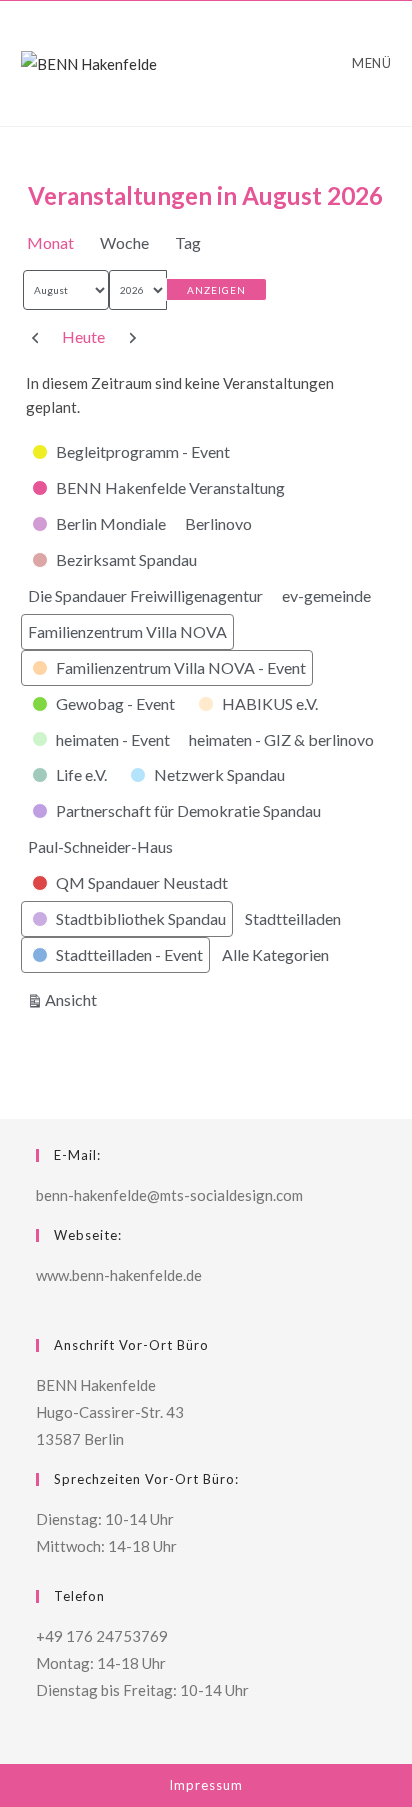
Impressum (206, 1785)
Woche (124, 242)
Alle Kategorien (275, 954)
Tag (188, 242)
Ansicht (74, 999)
